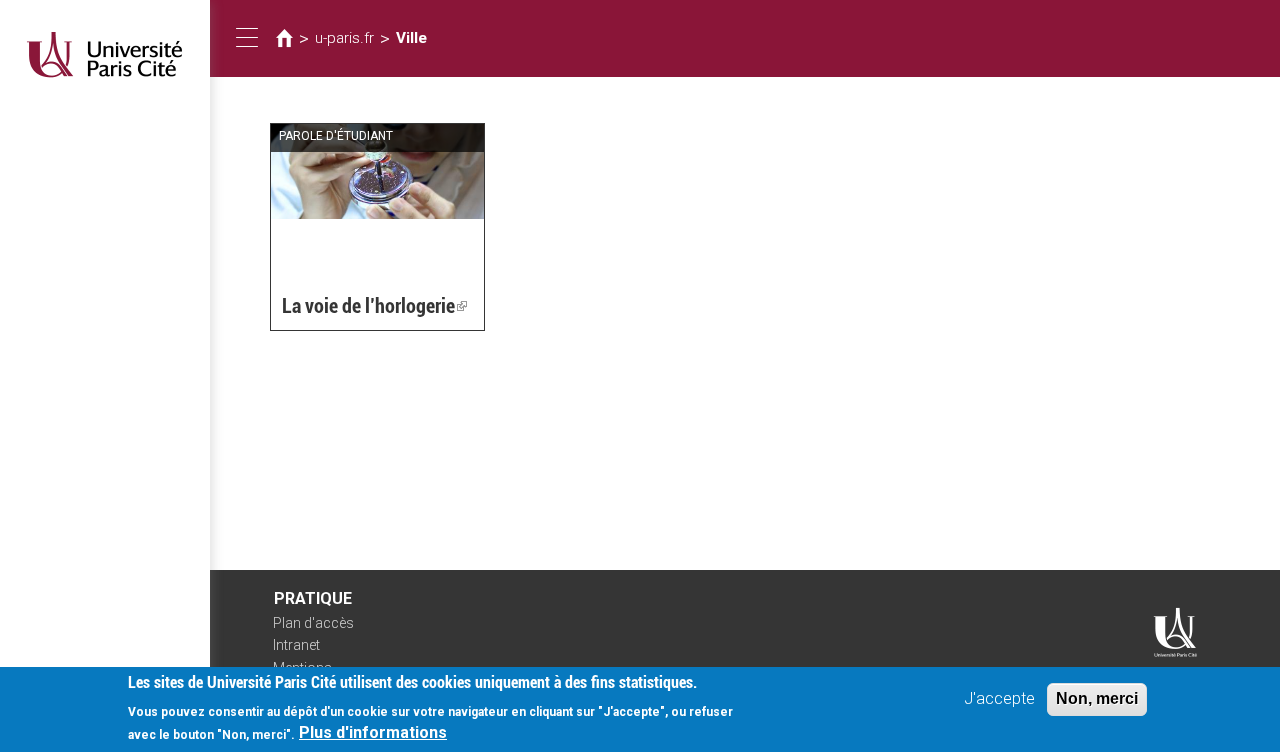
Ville (411, 38)
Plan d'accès (313, 623)
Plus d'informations (373, 732)
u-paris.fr (344, 38)
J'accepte (999, 698)
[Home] (105, 54)
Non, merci (1097, 698)
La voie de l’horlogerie (374, 306)
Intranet (296, 645)
